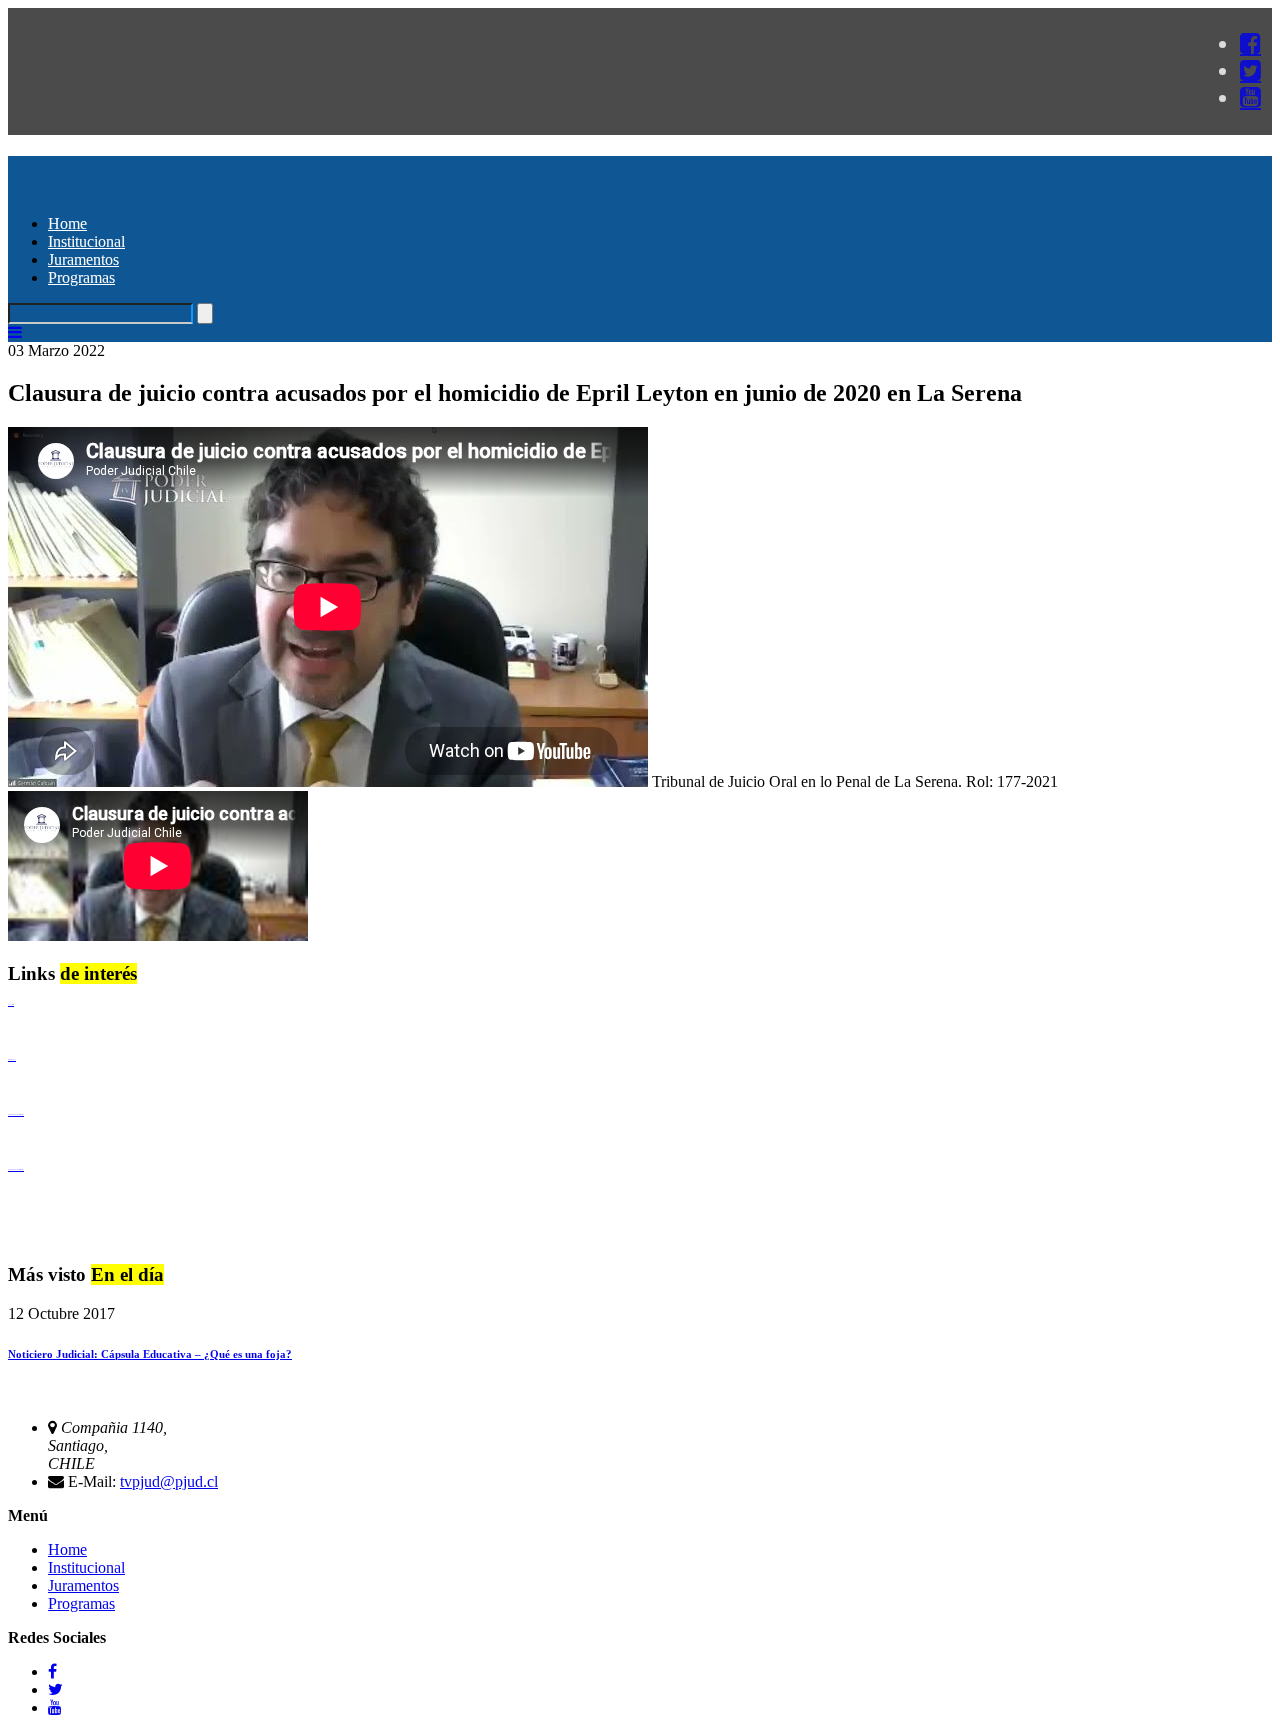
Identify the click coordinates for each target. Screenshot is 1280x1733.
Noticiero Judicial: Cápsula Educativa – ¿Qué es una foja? (150, 1354)
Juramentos (83, 259)
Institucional (86, 241)
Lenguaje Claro (11, 1004)
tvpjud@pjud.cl (169, 1481)
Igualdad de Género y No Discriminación (16, 1114)
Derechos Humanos (12, 1059)
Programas (81, 277)
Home (67, 223)
